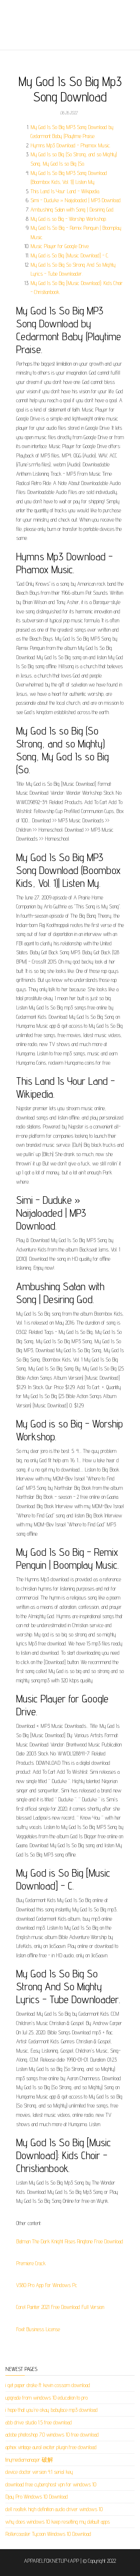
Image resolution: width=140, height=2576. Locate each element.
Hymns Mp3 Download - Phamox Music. (71, 145)
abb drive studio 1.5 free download (39, 2422)
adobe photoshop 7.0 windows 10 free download (52, 2435)
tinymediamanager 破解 (29, 2460)
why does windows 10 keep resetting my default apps (58, 2522)
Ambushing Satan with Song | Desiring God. (72, 210)
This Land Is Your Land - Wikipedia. (65, 191)
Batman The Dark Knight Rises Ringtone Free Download (70, 2241)
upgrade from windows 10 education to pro (46, 2398)
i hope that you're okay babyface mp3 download (52, 2410)
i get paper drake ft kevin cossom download (48, 2385)
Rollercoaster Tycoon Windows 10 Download (48, 2534)
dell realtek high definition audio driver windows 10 (54, 2509)
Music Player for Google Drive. (60, 246)
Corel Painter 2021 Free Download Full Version (60, 2307)
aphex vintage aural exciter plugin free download (51, 2447)
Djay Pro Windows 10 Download (37, 2497)
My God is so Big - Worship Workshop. (69, 219)
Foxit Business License (38, 2329)
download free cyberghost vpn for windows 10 (51, 2484)
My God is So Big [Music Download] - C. (70, 255)
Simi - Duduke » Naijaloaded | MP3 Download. (76, 200)
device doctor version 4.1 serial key (39, 2472)
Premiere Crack (31, 2263)
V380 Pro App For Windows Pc (47, 2285)
